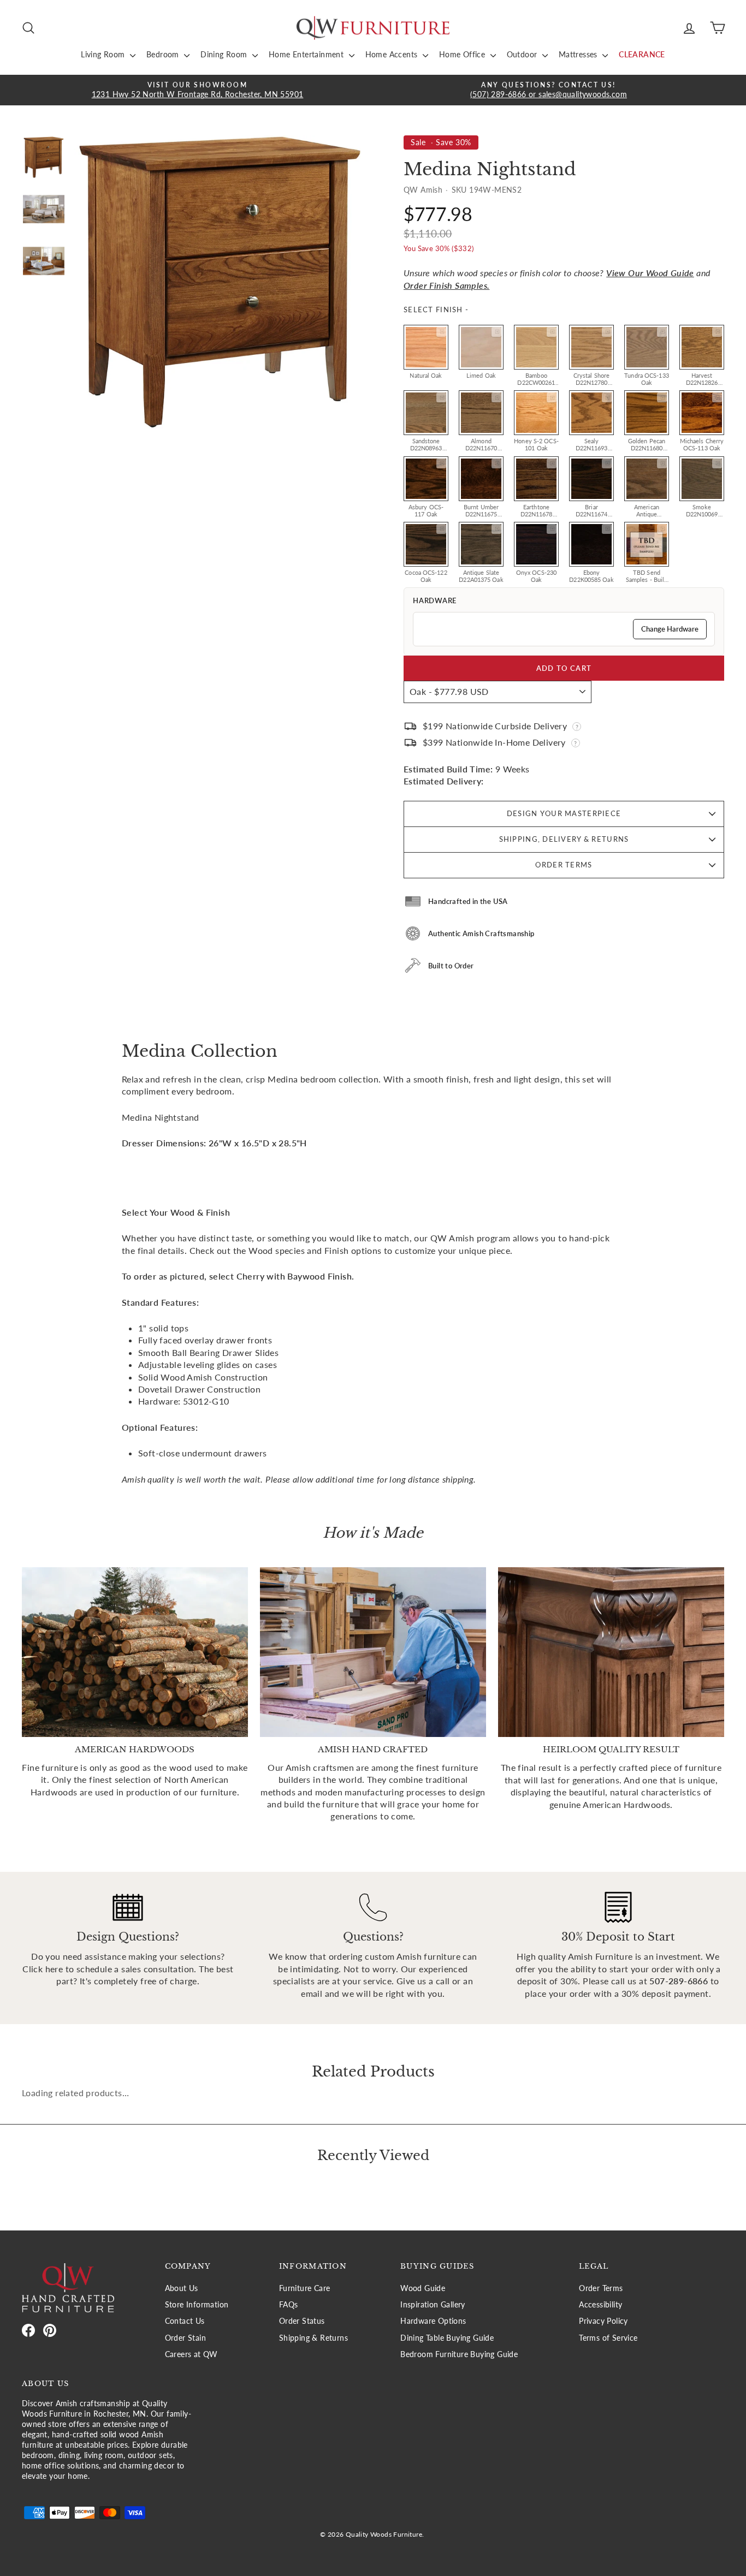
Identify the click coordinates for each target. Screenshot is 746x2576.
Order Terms (564, 865)
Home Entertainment (307, 54)
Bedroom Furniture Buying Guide (459, 2354)
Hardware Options (433, 2321)
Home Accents (393, 54)
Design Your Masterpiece (564, 813)
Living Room (104, 54)
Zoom (441, 332)
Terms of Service (608, 2338)
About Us (182, 2288)
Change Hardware (670, 629)
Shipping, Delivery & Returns (564, 839)
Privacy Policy (603, 2321)
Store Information (197, 2305)
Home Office (463, 54)
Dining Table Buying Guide (447, 2338)
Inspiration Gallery (433, 2305)
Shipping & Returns (313, 2338)
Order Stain (185, 2338)
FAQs (289, 2305)
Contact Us (185, 2321)
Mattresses (579, 54)
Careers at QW (191, 2354)
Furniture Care (305, 2288)
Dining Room (225, 54)
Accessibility (600, 2305)
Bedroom (164, 54)
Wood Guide (423, 2288)
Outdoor (523, 54)
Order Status (302, 2321)
